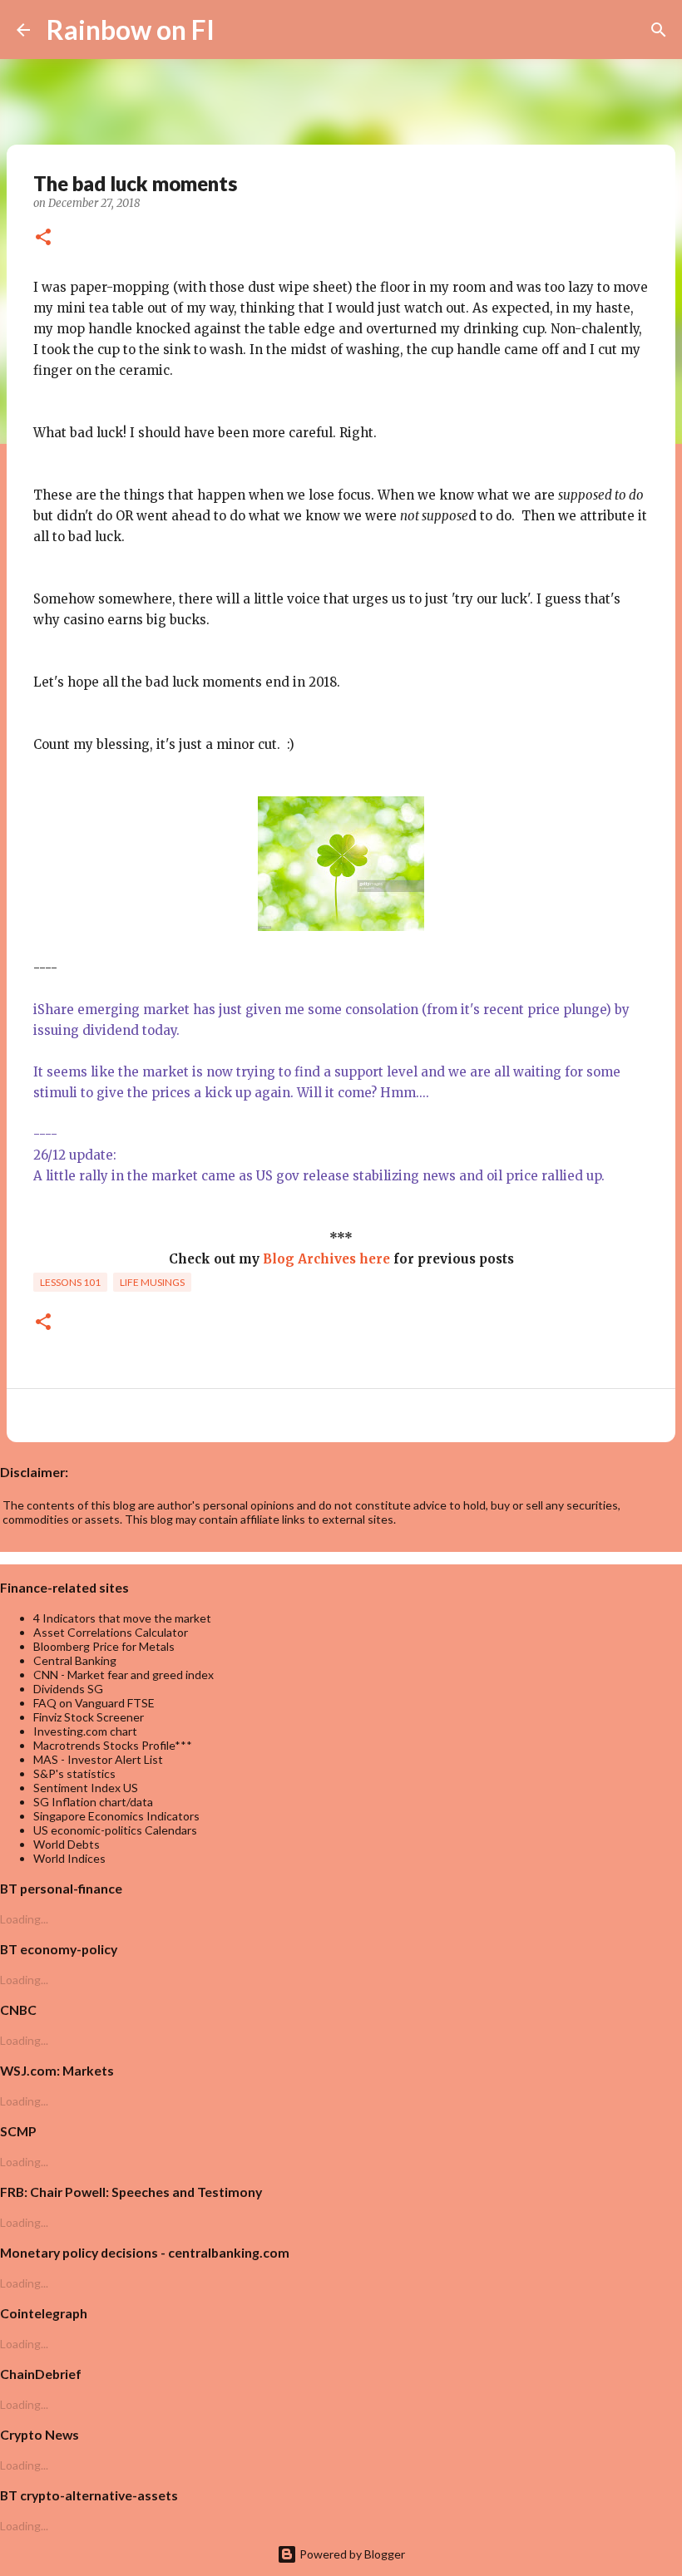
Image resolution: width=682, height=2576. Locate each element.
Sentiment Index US (86, 1788)
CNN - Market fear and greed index (124, 1675)
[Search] (238, 30)
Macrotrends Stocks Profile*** (113, 1745)
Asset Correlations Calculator (111, 1632)
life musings (152, 1282)
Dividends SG (68, 1689)
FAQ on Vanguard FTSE (94, 1703)
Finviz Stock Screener (89, 1717)
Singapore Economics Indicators (116, 1816)
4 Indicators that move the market (122, 1618)
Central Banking (75, 1660)
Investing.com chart (85, 1731)
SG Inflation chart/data (93, 1802)
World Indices (69, 1858)
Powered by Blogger (351, 2554)
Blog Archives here (326, 1259)
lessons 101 (70, 1282)
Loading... (24, 1919)
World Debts (67, 1844)
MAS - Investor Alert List (98, 1759)
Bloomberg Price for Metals (104, 1646)
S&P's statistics (74, 1773)
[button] (43, 239)
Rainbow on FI (131, 30)
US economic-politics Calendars (115, 1830)
